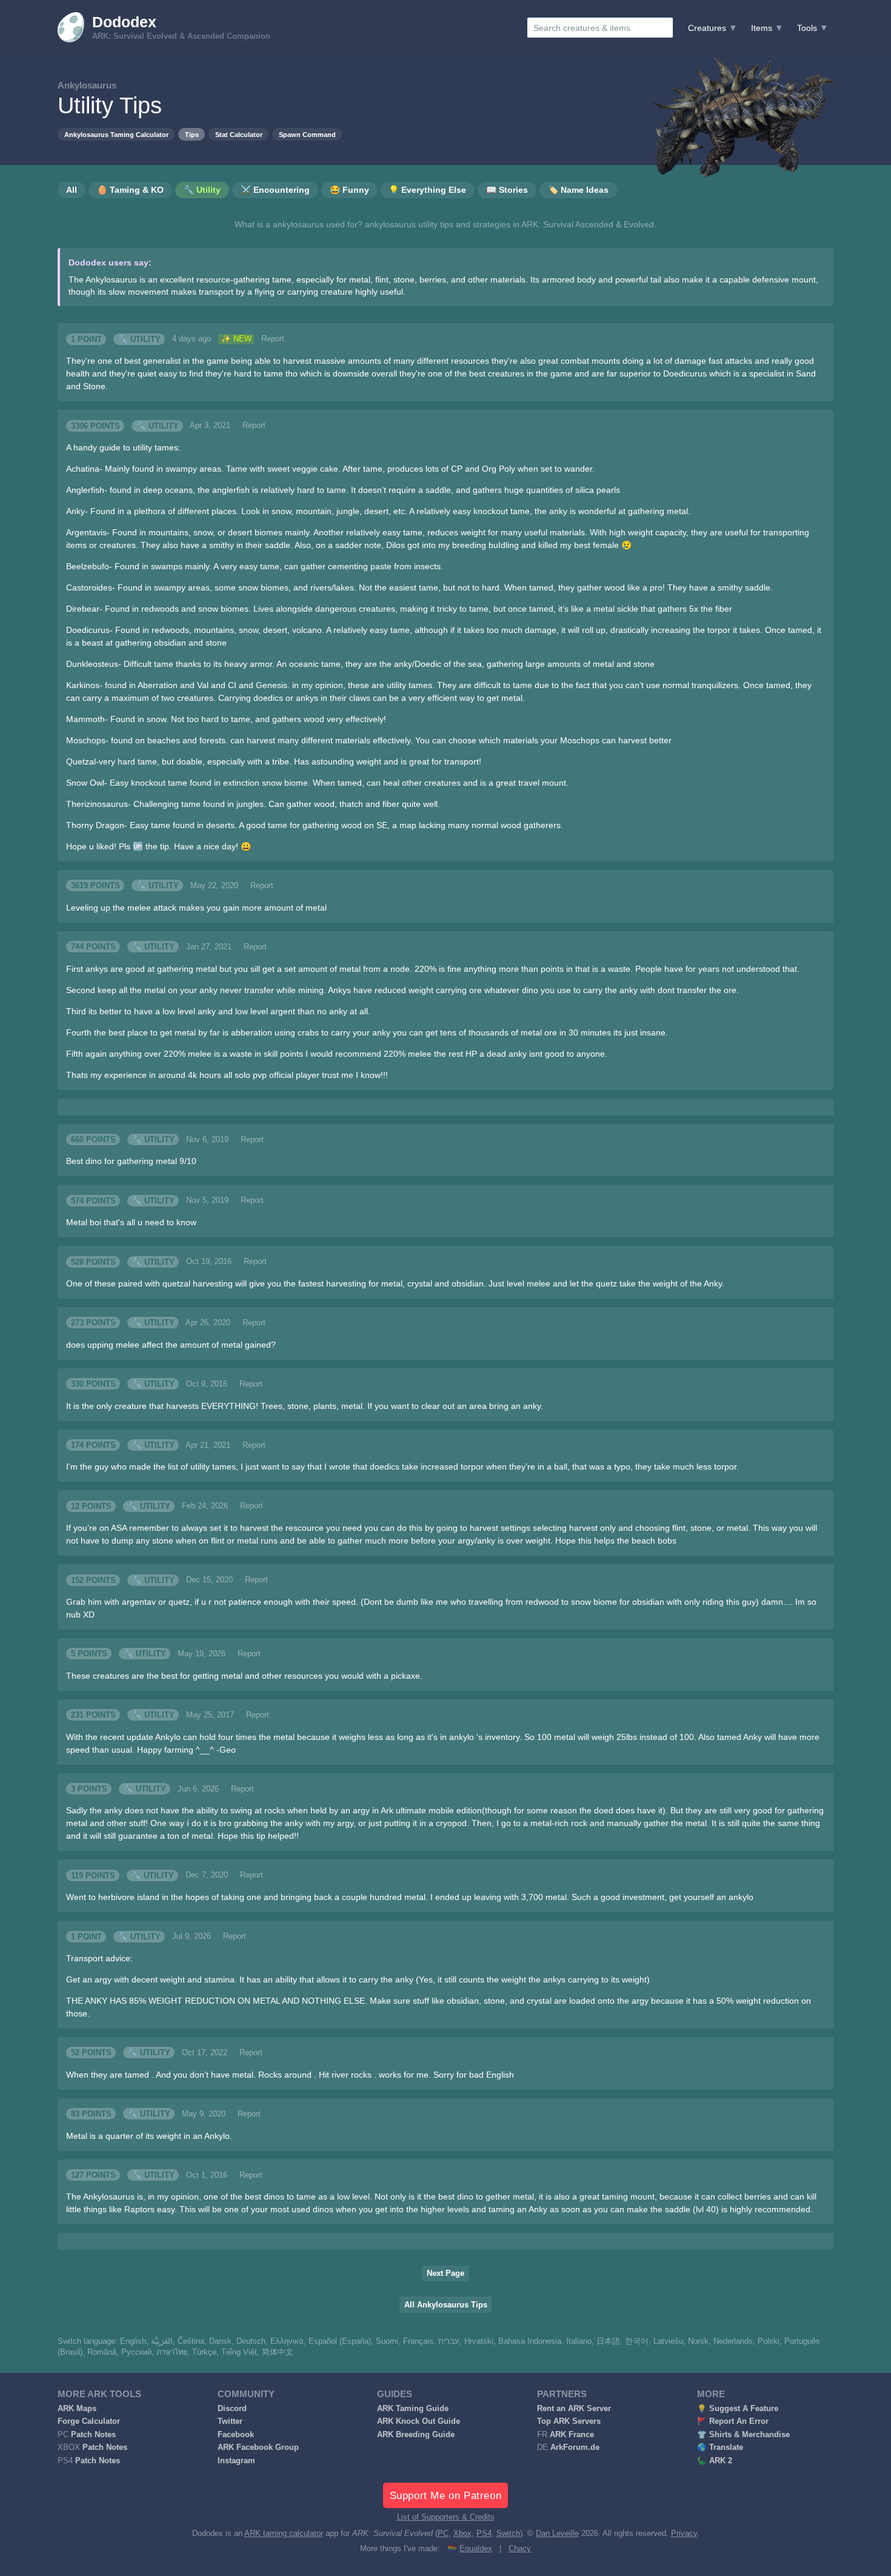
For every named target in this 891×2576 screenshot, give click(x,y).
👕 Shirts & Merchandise (743, 2435)
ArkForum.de (575, 2447)
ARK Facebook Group (258, 2447)
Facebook (236, 2435)
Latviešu (668, 2341)
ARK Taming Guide (413, 2409)
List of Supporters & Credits (446, 2517)
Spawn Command (307, 135)
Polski (769, 2341)
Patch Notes (93, 2435)
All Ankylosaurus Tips (446, 2305)
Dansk (220, 2341)
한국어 (637, 2341)
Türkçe (204, 2352)
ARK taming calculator (284, 2534)
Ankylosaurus (87, 85)
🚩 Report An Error (733, 2421)
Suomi (387, 2341)
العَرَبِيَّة (162, 2341)
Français (418, 2341)
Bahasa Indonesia (530, 2341)
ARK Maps (77, 2409)
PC (443, 2534)
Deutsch (251, 2341)
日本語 (608, 2341)
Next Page (446, 2273)
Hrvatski (479, 2341)
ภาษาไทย (172, 2352)
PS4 (484, 2534)
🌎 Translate (720, 2447)
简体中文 (278, 2352)
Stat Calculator (239, 135)
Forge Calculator (89, 2421)
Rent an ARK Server (574, 2409)
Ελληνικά (287, 2341)
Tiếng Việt (239, 2352)
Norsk (698, 2341)
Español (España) (340, 2341)
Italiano (579, 2341)
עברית (449, 2341)
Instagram (236, 2461)
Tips (192, 135)
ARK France (572, 2435)
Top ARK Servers (569, 2421)
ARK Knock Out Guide (419, 2421)
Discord (232, 2409)
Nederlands (733, 2341)
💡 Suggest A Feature (738, 2409)
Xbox (462, 2534)
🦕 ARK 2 (715, 2461)
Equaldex (476, 2549)
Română (102, 2352)
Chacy (520, 2549)
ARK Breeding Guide (416, 2435)
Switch (508, 2534)
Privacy (684, 2534)
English (133, 2341)
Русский (136, 2352)
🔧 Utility (139, 339)
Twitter (230, 2421)
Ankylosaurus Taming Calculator (116, 135)
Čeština (191, 2341)
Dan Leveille (557, 2534)
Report (273, 339)
